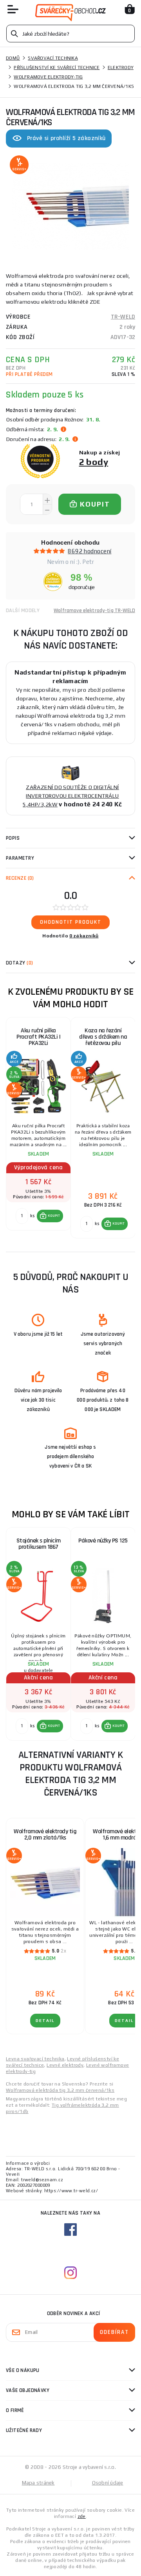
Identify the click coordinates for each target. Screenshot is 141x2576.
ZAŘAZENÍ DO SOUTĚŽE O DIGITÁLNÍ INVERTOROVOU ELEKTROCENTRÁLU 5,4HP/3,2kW (71, 796)
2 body (94, 462)
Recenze (20, 878)
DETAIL (45, 2021)
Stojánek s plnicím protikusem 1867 (39, 1544)
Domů (13, 58)
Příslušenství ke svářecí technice (57, 67)
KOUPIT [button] (54, 1216)
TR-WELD (123, 317)
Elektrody (121, 67)
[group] (38, 1128)
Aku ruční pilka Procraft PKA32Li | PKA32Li (38, 1037)
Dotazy (19, 963)
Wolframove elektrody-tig (48, 77)
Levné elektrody (65, 2065)
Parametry (20, 858)
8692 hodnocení (89, 551)
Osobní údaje (108, 2483)
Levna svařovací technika (35, 2059)
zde (82, 2516)
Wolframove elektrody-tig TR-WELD (94, 611)
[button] (50, 1216)
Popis (13, 838)
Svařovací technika (53, 58)
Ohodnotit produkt (71, 922)
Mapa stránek (38, 2483)
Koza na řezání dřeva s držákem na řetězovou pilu (103, 1037)
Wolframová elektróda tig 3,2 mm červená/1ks (60, 2090)
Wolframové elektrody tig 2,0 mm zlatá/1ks (45, 1835)
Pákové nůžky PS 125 (103, 1541)
